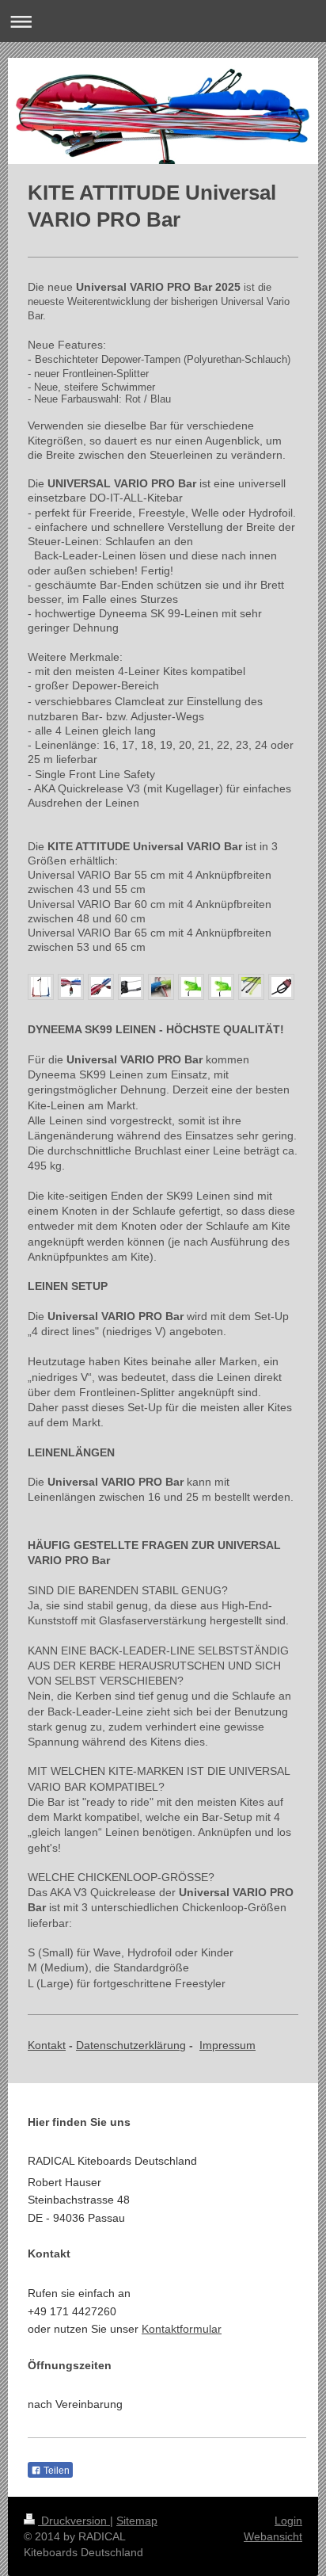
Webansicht (273, 2536)
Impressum (227, 2045)
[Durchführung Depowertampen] (161, 987)
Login (288, 2521)
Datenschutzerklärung (131, 2045)
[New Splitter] (131, 987)
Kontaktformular (182, 2329)
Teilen (55, 2471)
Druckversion (74, 2521)
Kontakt (47, 2045)
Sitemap (137, 2521)
